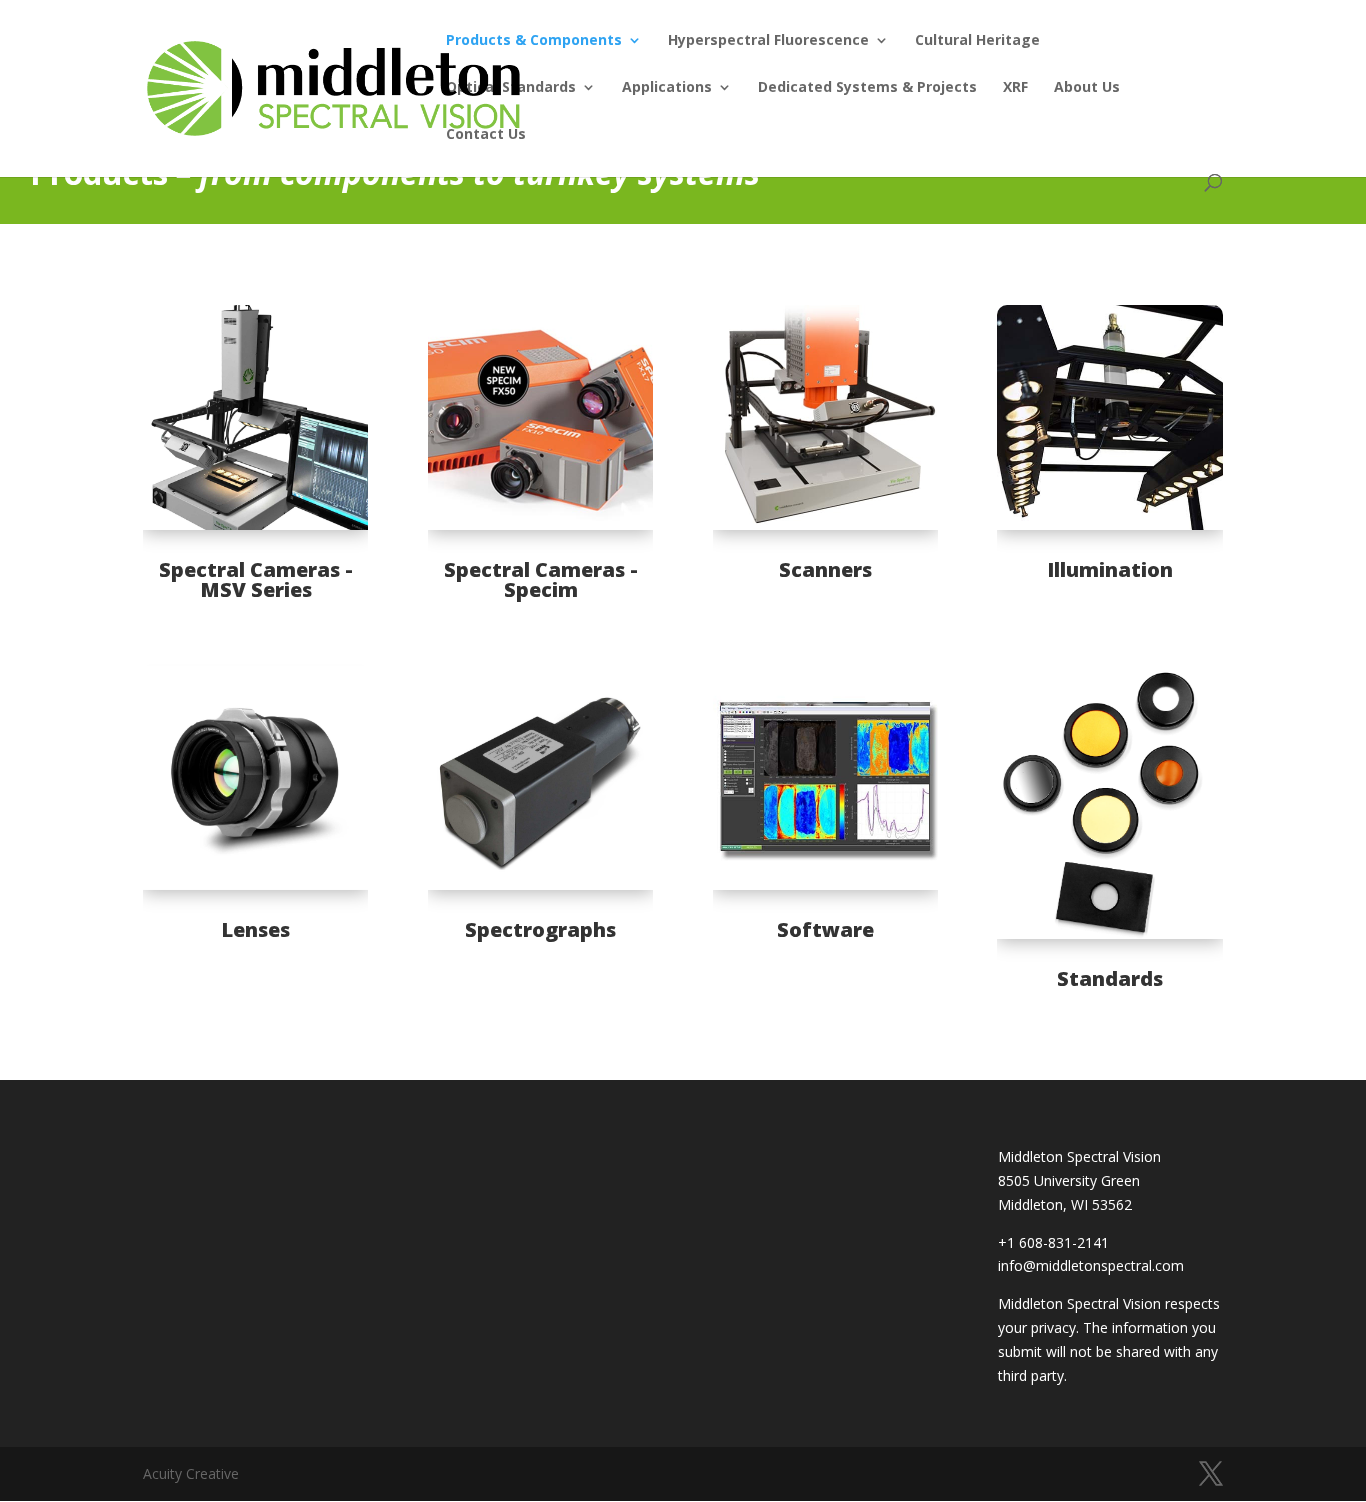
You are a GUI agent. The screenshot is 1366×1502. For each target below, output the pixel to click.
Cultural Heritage (977, 41)
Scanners (825, 569)
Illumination (1110, 569)
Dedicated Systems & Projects (867, 88)
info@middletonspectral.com (1091, 1265)
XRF (1015, 88)
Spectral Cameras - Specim (541, 579)
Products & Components (534, 41)
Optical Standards (511, 88)
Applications (667, 88)
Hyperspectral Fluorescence (768, 41)
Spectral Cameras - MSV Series (256, 579)
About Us (1087, 88)
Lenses (255, 929)
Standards (1110, 978)
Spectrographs (540, 929)
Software (825, 929)
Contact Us (486, 135)
